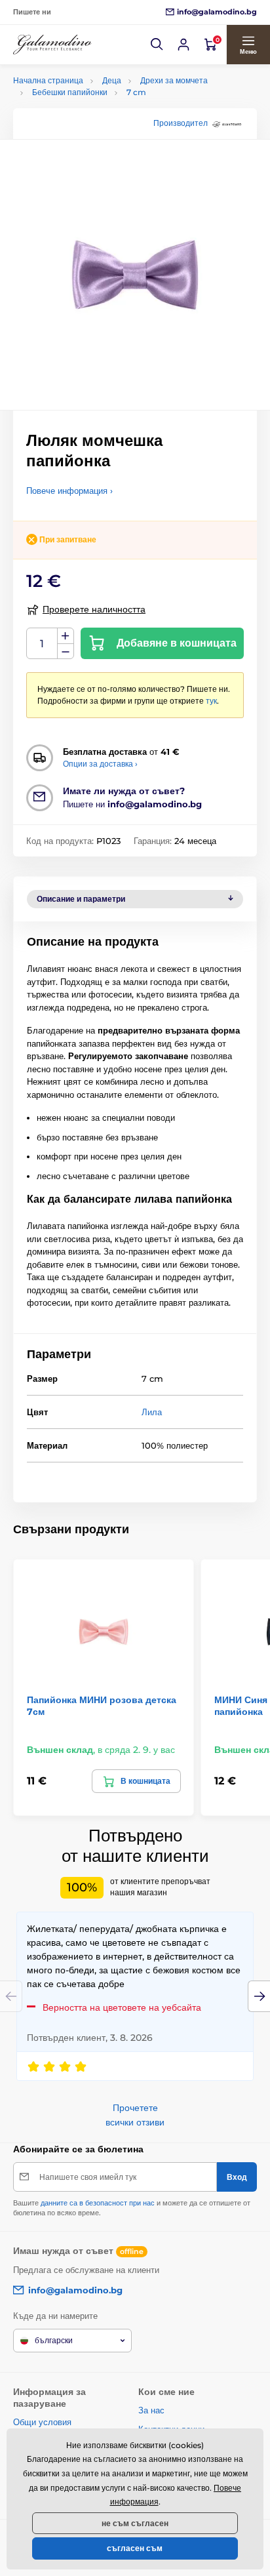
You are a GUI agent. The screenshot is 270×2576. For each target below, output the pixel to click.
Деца (112, 80)
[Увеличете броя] (66, 636)
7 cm (136, 92)
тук (211, 701)
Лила (152, 1412)
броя (42, 644)
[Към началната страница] (52, 45)
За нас (151, 2410)
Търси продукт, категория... (98, 112)
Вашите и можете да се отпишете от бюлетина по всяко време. (132, 2208)
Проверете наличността (94, 609)
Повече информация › (69, 491)
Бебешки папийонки (70, 92)
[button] (157, 45)
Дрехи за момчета (174, 80)
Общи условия (42, 2422)
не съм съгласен (135, 2523)
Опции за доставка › (100, 764)
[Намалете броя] (66, 652)
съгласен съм (135, 2548)
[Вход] (183, 45)
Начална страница (48, 80)
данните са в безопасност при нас (98, 2203)
